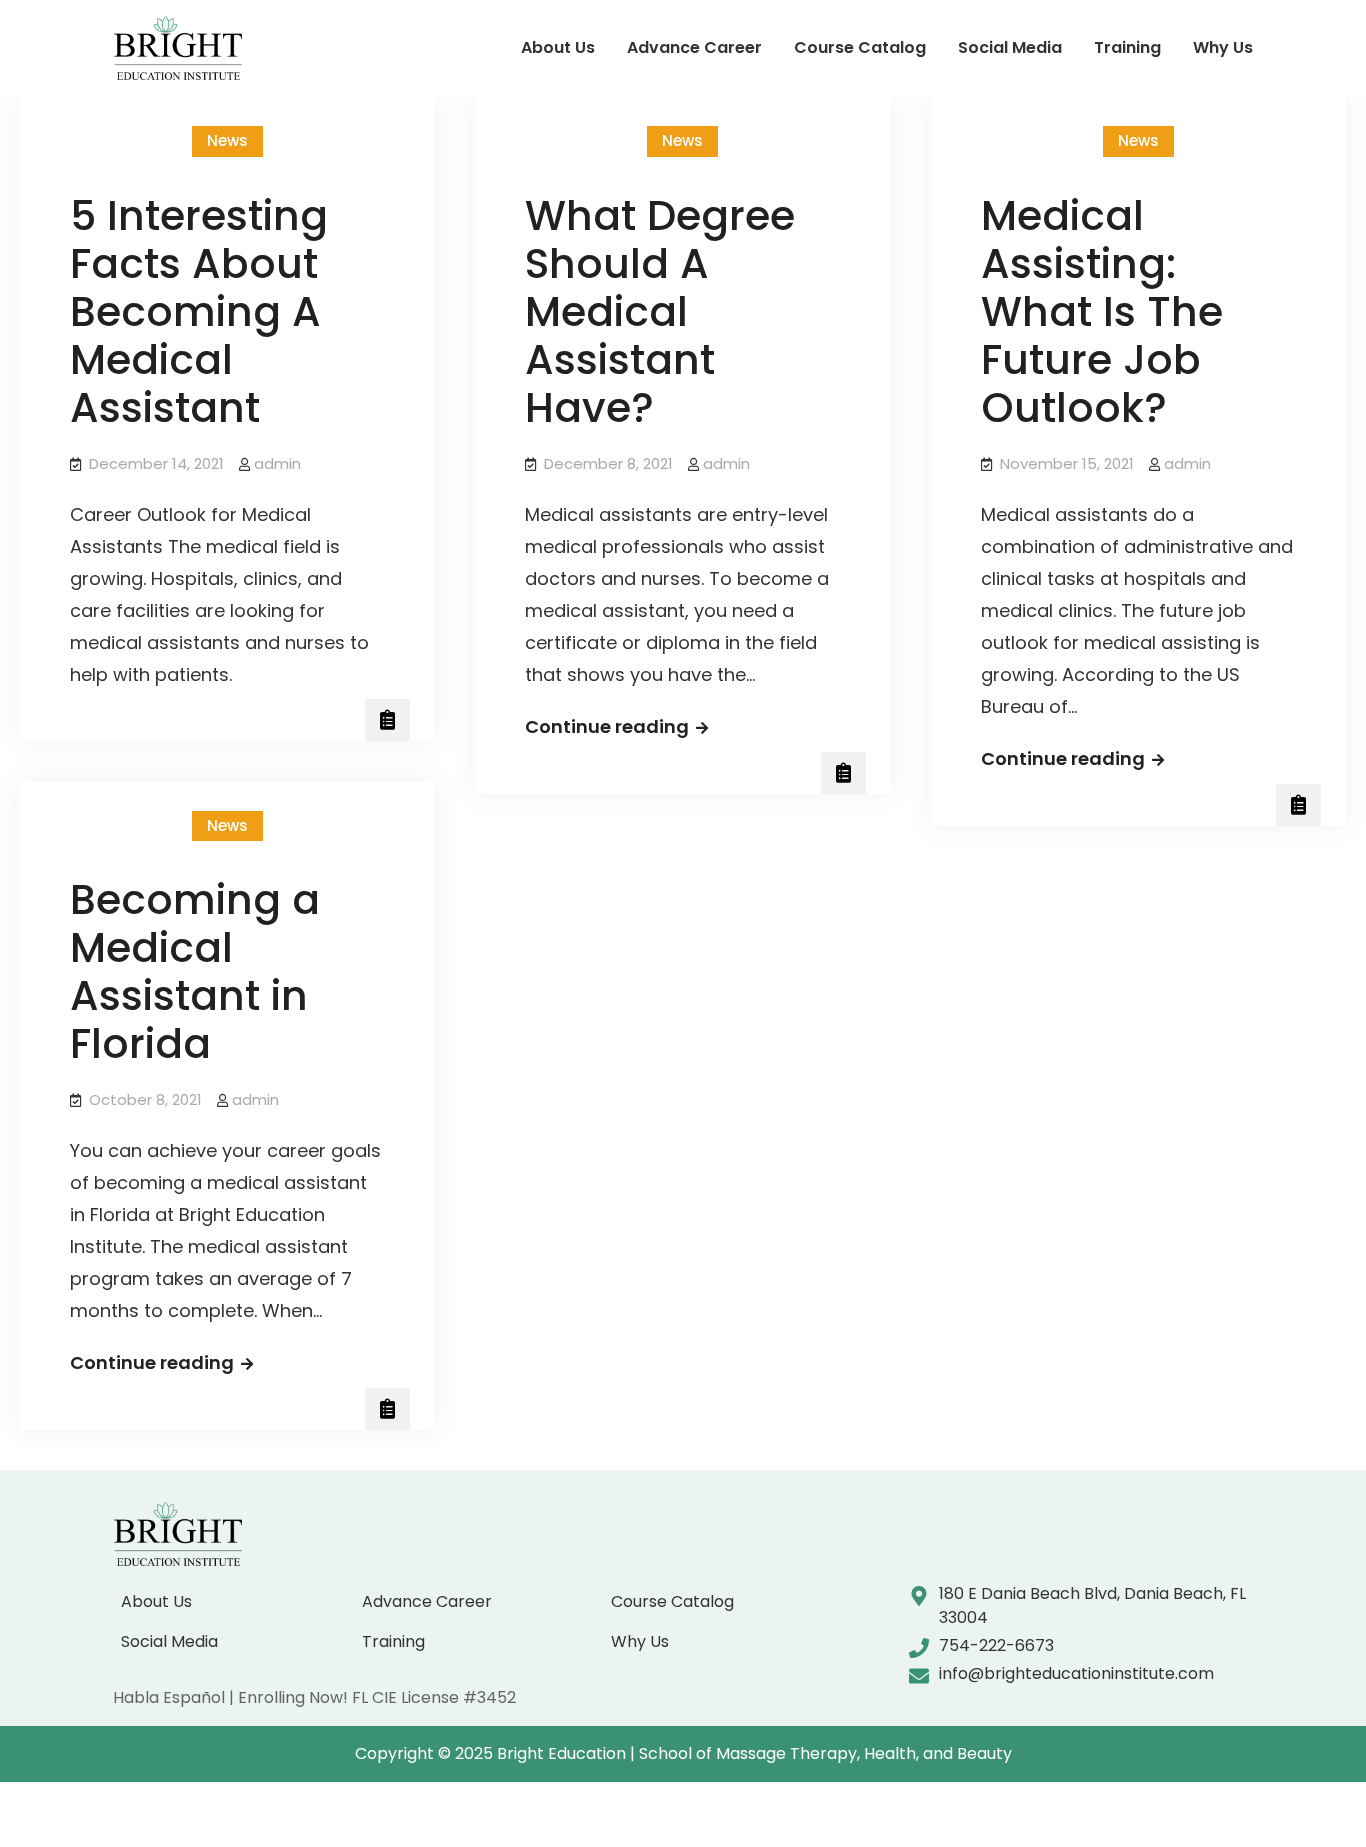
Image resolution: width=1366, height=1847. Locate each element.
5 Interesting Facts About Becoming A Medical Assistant (199, 311)
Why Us (1223, 47)
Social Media (1010, 47)
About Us (558, 47)
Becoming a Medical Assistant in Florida (195, 971)
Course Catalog (860, 47)
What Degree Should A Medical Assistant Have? (660, 311)
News (227, 140)
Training (1127, 47)
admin (277, 463)
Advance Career (694, 47)
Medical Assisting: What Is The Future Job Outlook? (1102, 311)
